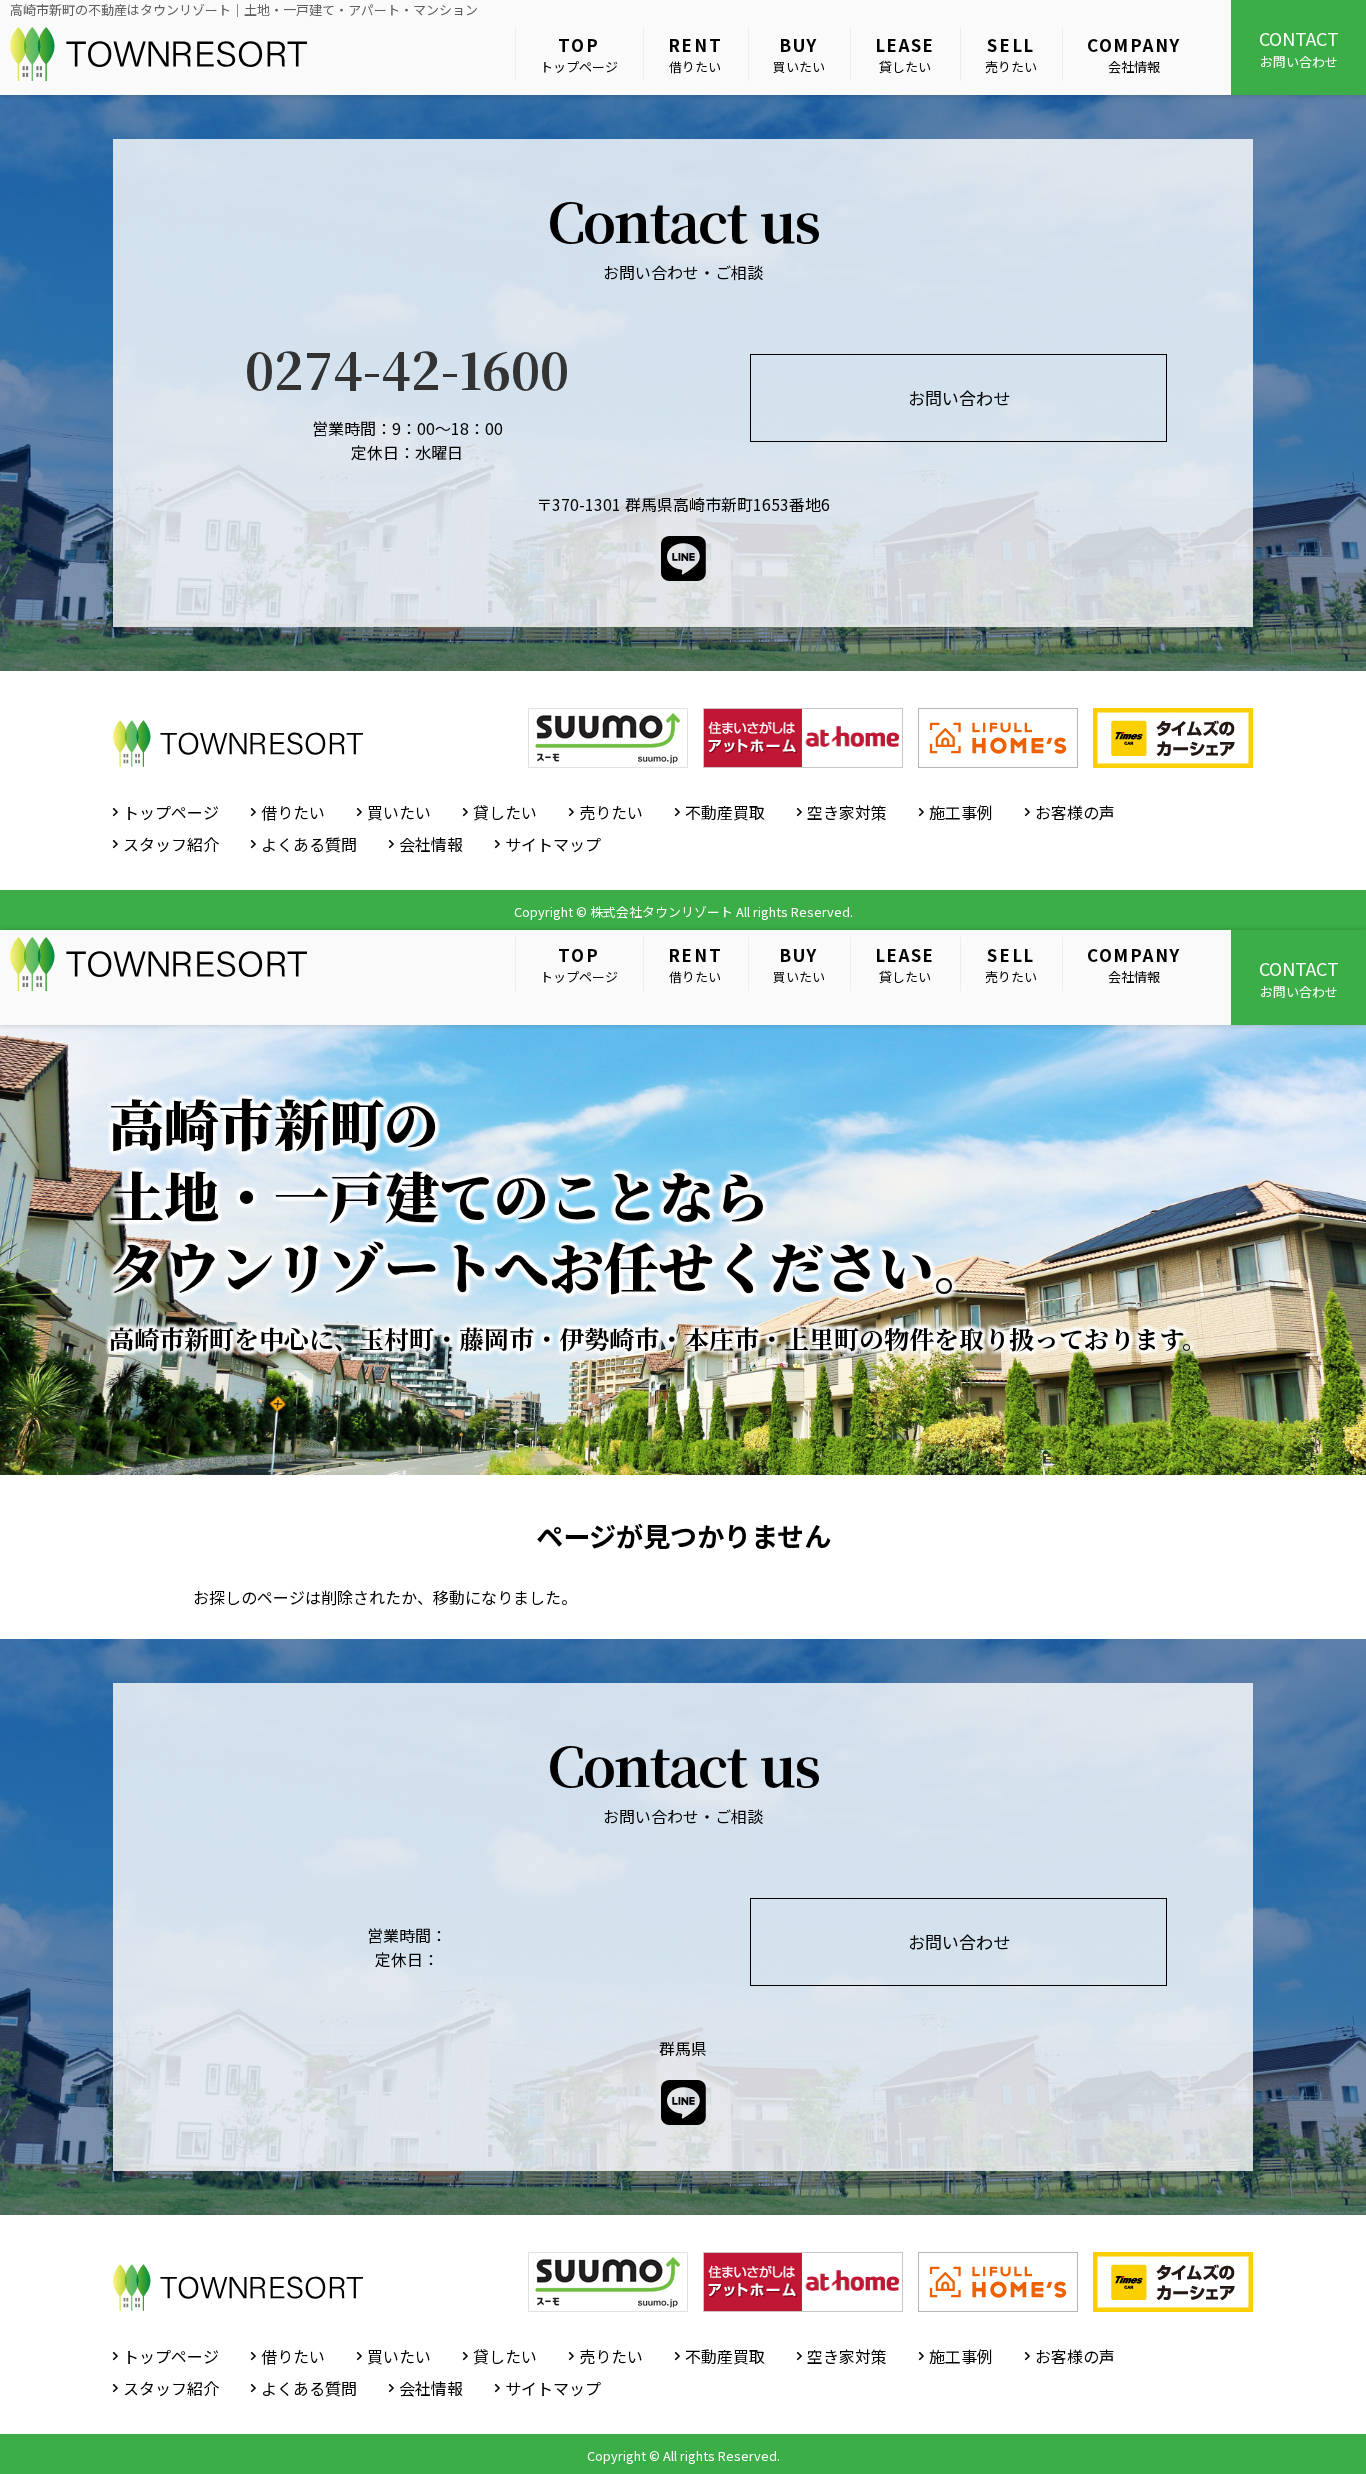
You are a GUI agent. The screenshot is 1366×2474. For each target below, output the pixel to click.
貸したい (905, 54)
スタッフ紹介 (171, 844)
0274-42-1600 (407, 368)
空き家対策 (847, 812)
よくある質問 (309, 844)
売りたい (1011, 54)
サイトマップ (553, 844)
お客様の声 (1075, 812)
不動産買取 (725, 812)
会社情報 (1134, 54)
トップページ (579, 54)
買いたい (799, 54)
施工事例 (961, 812)
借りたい (695, 54)
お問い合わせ (1299, 48)
